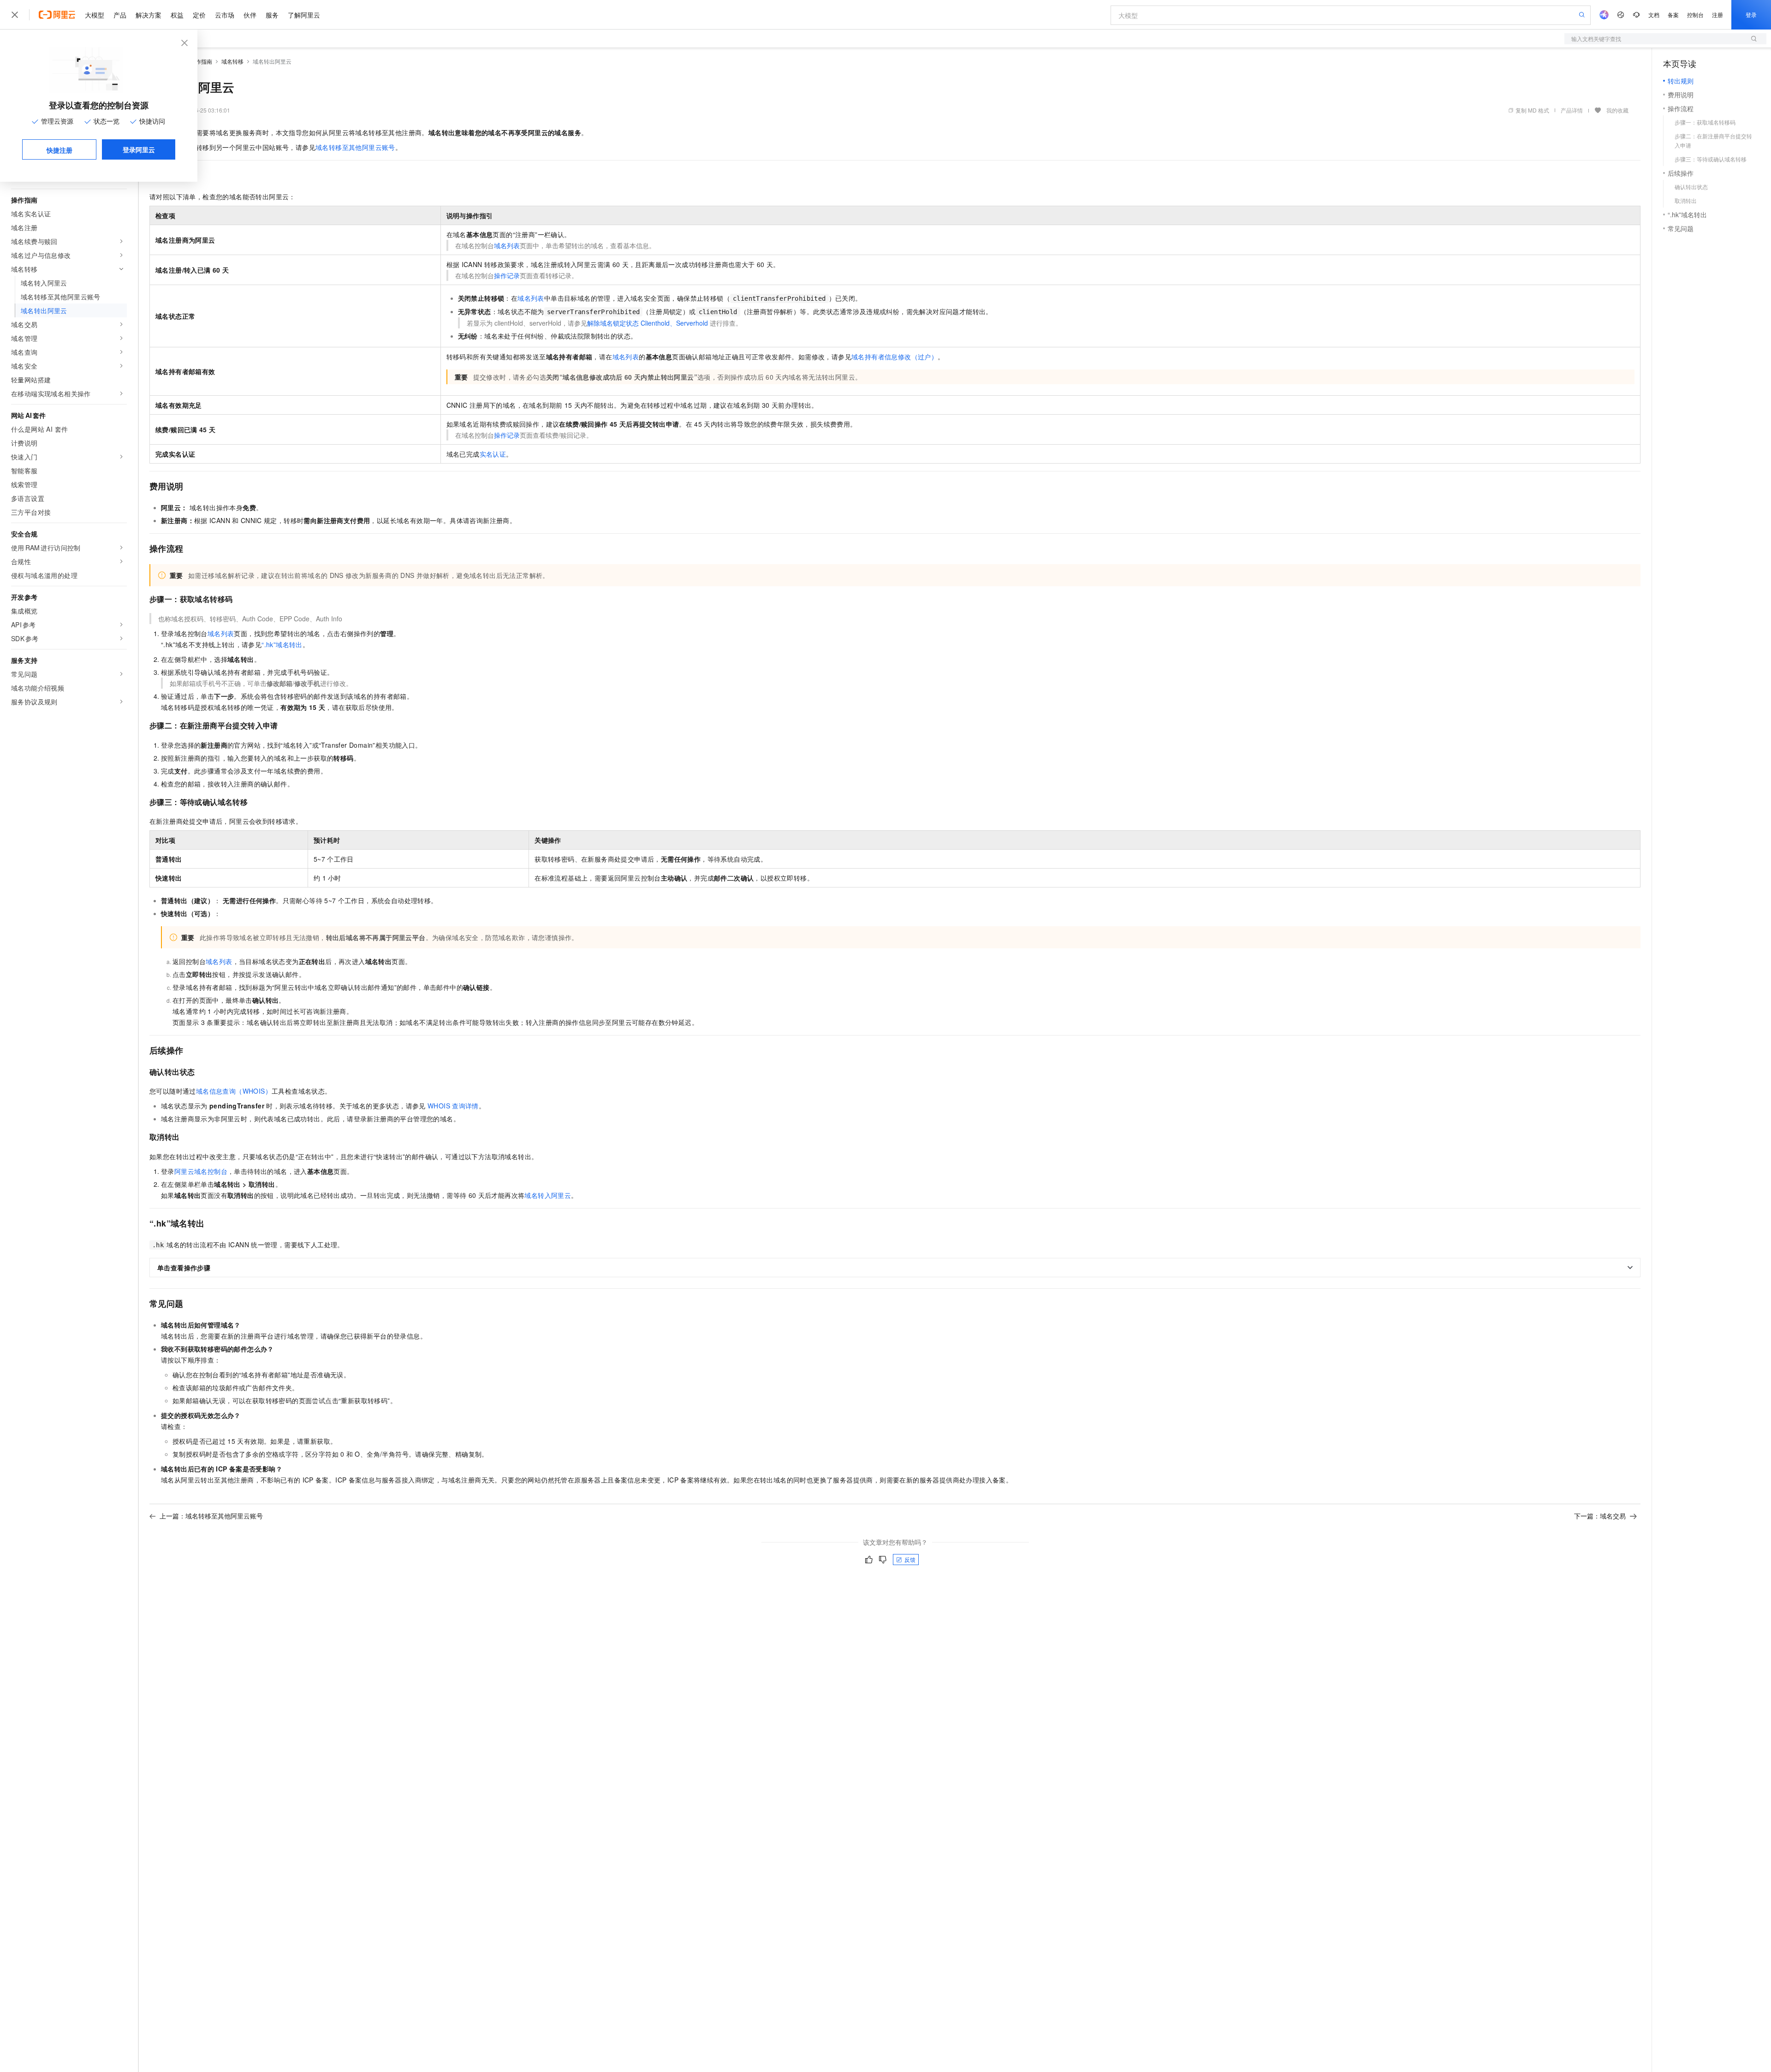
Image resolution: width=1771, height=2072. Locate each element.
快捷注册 (59, 150)
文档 (1654, 15)
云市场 (225, 15)
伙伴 (250, 15)
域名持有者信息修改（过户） (894, 357)
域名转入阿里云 (548, 1195)
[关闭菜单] (15, 15)
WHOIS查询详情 (453, 1106)
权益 (177, 15)
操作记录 (507, 275)
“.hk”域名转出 (282, 644)
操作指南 (201, 61)
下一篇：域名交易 (1600, 1516)
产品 (120, 15)
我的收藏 (1617, 110)
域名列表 (507, 245)
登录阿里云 (139, 149)
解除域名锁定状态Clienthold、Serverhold (648, 323)
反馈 (910, 1559)
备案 (1673, 15)
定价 (199, 15)
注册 (1718, 15)
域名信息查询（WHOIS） (234, 1091)
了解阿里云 (304, 15)
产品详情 (1572, 110)
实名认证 (493, 454)
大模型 (95, 15)
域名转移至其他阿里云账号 (355, 147)
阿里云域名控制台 (201, 1171)
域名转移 (232, 61)
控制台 (1695, 15)
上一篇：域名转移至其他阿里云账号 (211, 1516)
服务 (272, 15)
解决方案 (149, 15)
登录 (1751, 15)
